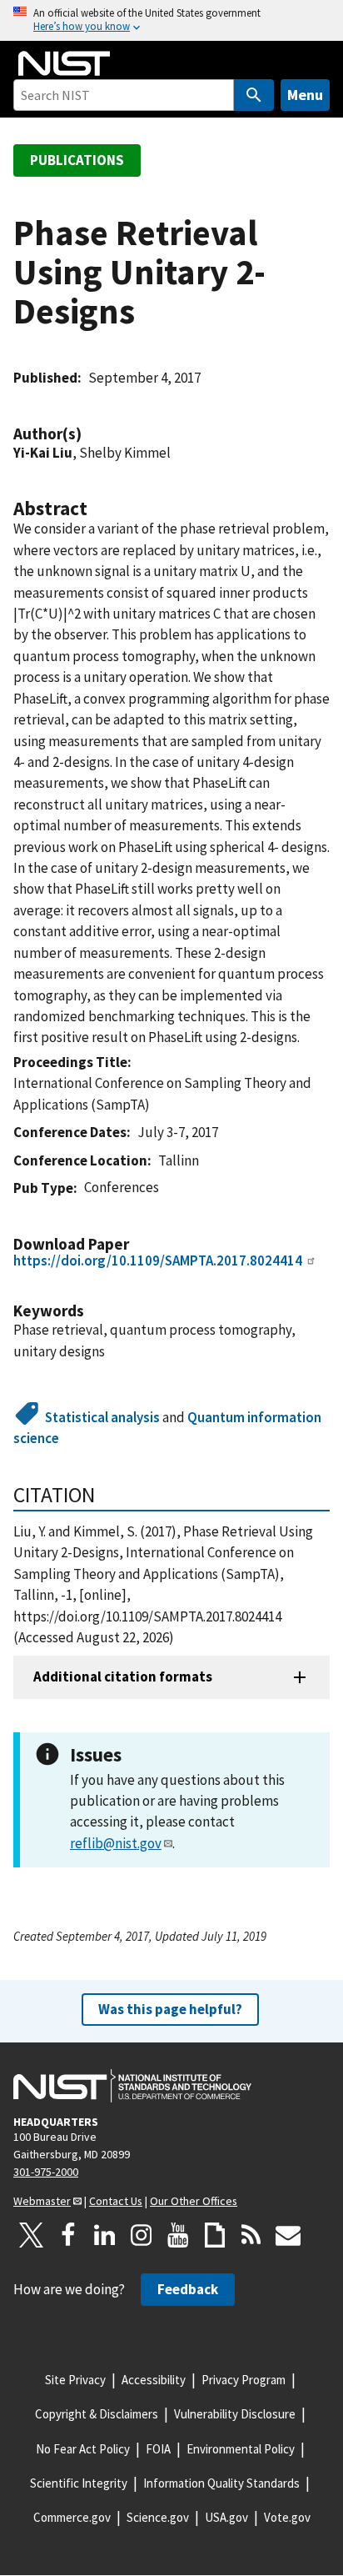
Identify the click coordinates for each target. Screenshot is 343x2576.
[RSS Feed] (251, 2235)
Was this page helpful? (170, 2009)
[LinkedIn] (105, 2235)
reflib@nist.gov (116, 1843)
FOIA (158, 2449)
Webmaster (42, 2201)
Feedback (188, 2289)
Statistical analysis (102, 1417)
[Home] (64, 63)
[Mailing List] (288, 2235)
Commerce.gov (72, 2517)
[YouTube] (178, 2235)
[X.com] (32, 2235)
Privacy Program (244, 2380)
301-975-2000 (46, 2172)
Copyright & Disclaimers (97, 2414)
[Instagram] (142, 2235)
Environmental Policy (241, 2449)
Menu (305, 95)
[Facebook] (68, 2235)
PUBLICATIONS (77, 160)
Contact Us (116, 2201)
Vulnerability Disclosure (235, 2414)
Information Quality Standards (221, 2483)
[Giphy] (215, 2235)
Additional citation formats (123, 1676)
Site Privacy (75, 2380)
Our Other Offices (194, 2201)
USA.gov (226, 2517)
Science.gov (158, 2517)
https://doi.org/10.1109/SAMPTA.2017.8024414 (158, 1260)
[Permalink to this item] (90, 434)
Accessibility (154, 2380)
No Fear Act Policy (83, 2449)
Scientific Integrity (79, 2483)
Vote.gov (287, 2517)
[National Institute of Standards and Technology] (132, 2086)
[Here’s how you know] (171, 20)
